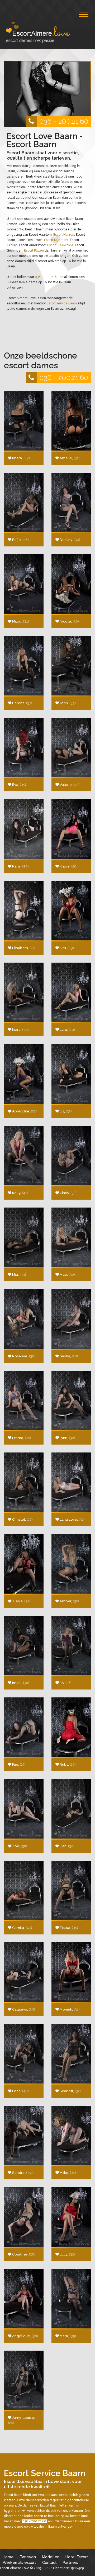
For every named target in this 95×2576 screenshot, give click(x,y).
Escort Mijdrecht (56, 240)
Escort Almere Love (15, 2568)
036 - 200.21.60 (64, 121)
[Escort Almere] (44, 32)
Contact (49, 2562)
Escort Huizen (64, 235)
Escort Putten (34, 250)
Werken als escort (19, 2562)
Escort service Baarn (62, 303)
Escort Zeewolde (60, 245)
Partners (70, 2562)
